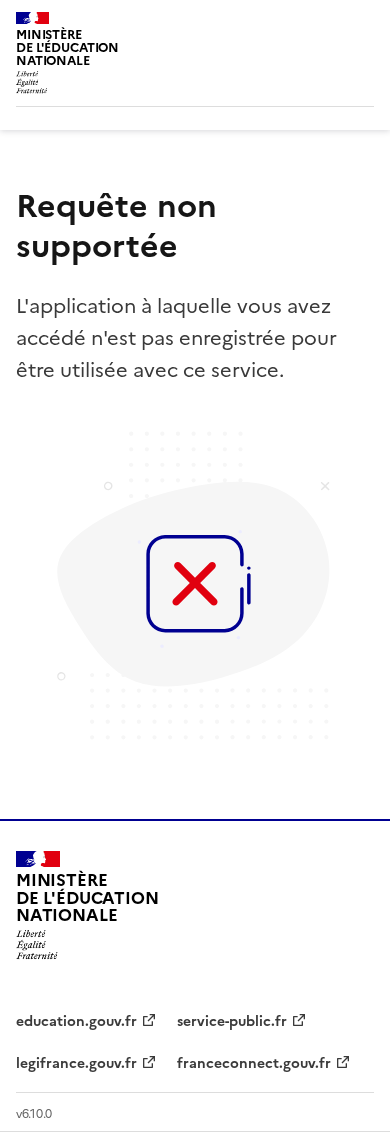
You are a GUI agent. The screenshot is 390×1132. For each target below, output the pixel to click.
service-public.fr (232, 1021)
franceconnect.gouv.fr (254, 1063)
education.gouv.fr (76, 1021)
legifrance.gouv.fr (76, 1063)
